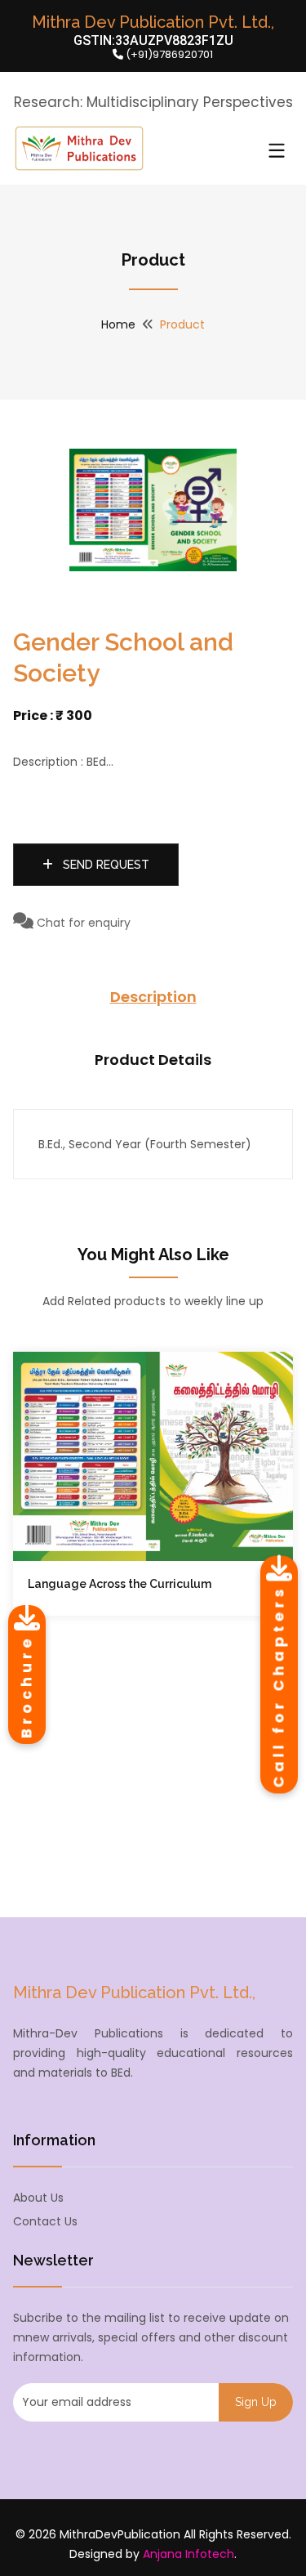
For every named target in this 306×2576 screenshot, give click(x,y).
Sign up (256, 2402)
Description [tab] (153, 997)
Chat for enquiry (82, 923)
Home (118, 324)
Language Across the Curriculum (120, 1584)
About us (38, 2198)
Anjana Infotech (188, 2554)
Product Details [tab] (153, 1060)
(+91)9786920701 (168, 54)
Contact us (45, 2221)
